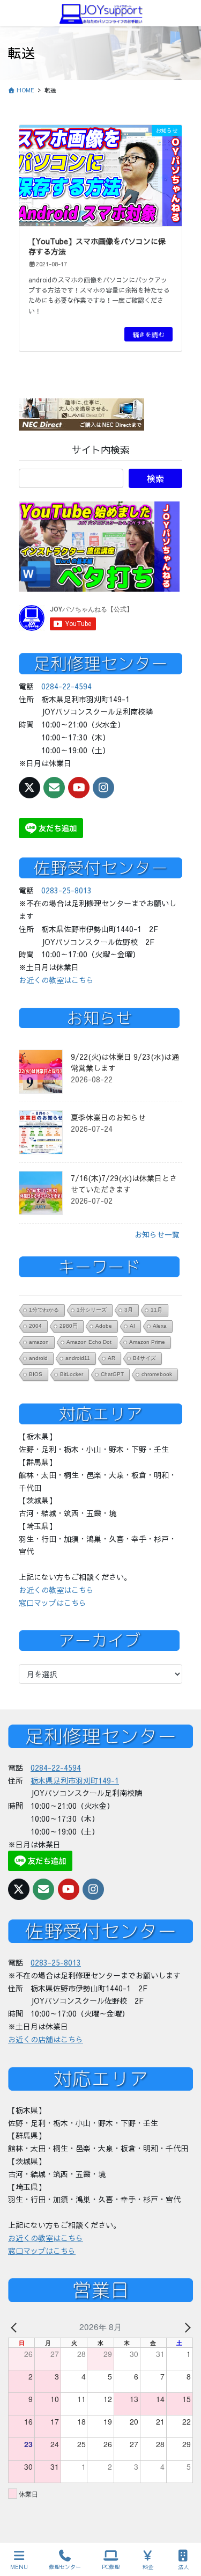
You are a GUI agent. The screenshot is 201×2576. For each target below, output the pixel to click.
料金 (148, 2567)
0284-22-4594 (66, 686)
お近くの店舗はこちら (46, 2039)
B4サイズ (144, 1358)
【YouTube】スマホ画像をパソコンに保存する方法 (97, 246)
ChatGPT (112, 1374)
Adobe (104, 1326)
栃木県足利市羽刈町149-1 (75, 1780)
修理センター (65, 2567)
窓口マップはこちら (53, 1603)
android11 (78, 1358)
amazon (39, 1342)
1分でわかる (44, 1310)
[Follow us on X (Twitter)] (29, 788)
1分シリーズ (92, 1310)
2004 (35, 1326)
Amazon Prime (147, 1342)
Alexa (160, 1326)
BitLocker (72, 1374)
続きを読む (148, 334)
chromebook (157, 1374)
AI (132, 1326)
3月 (129, 1310)
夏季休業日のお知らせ (108, 1117)
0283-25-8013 (66, 890)
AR (111, 1358)
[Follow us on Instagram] (103, 788)
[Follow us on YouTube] (79, 788)
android (38, 1358)
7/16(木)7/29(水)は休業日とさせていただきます (124, 1184)
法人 (183, 2567)
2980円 (69, 1326)
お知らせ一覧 (157, 1234)
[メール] (54, 788)
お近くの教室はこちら (56, 980)
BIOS (36, 1374)
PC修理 (111, 2567)
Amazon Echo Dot (89, 1342)
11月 (157, 1310)
